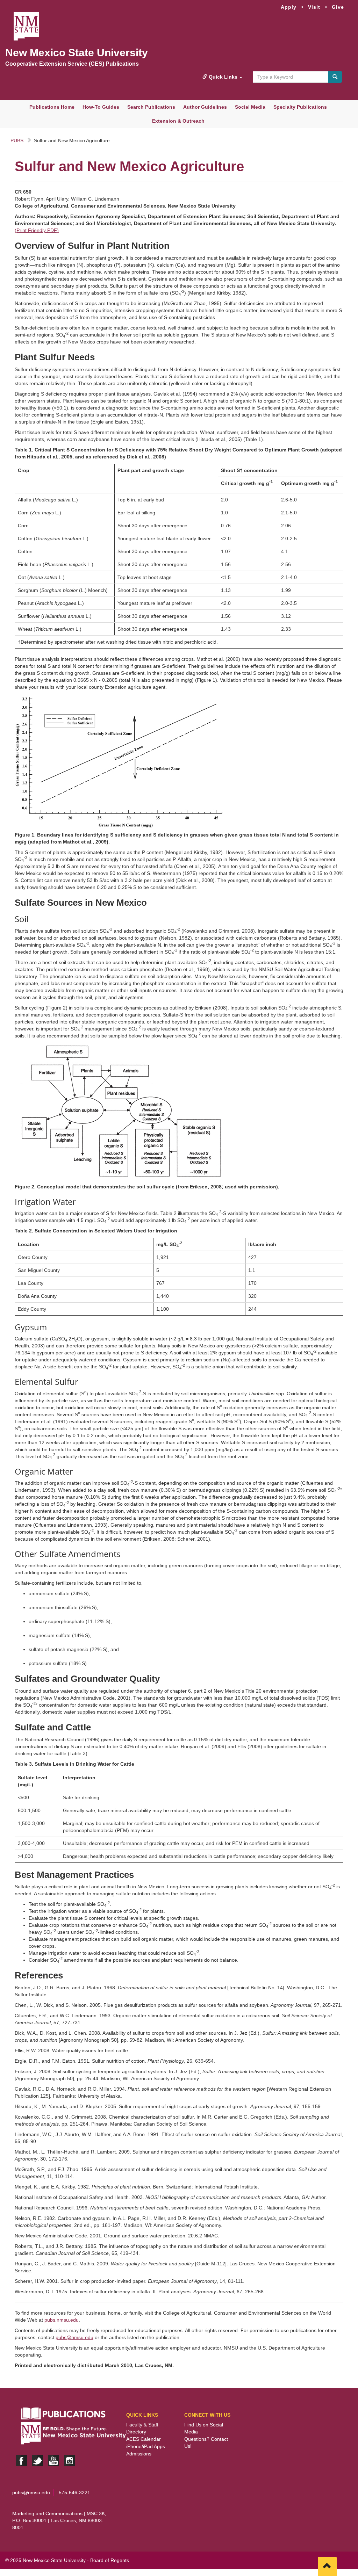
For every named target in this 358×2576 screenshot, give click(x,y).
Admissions (139, 2454)
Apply (289, 7)
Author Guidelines (205, 107)
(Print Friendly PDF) (37, 230)
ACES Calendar (144, 2439)
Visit (314, 7)
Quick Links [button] (223, 77)
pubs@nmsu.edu (74, 2337)
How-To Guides (101, 107)
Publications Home (52, 107)
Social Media (250, 107)
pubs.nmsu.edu (62, 2320)
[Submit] (335, 77)
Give (338, 7)
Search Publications (151, 107)
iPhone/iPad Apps (146, 2446)
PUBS (17, 140)
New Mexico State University (77, 53)
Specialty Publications (300, 107)
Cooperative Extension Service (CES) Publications (72, 64)
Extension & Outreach (178, 121)
